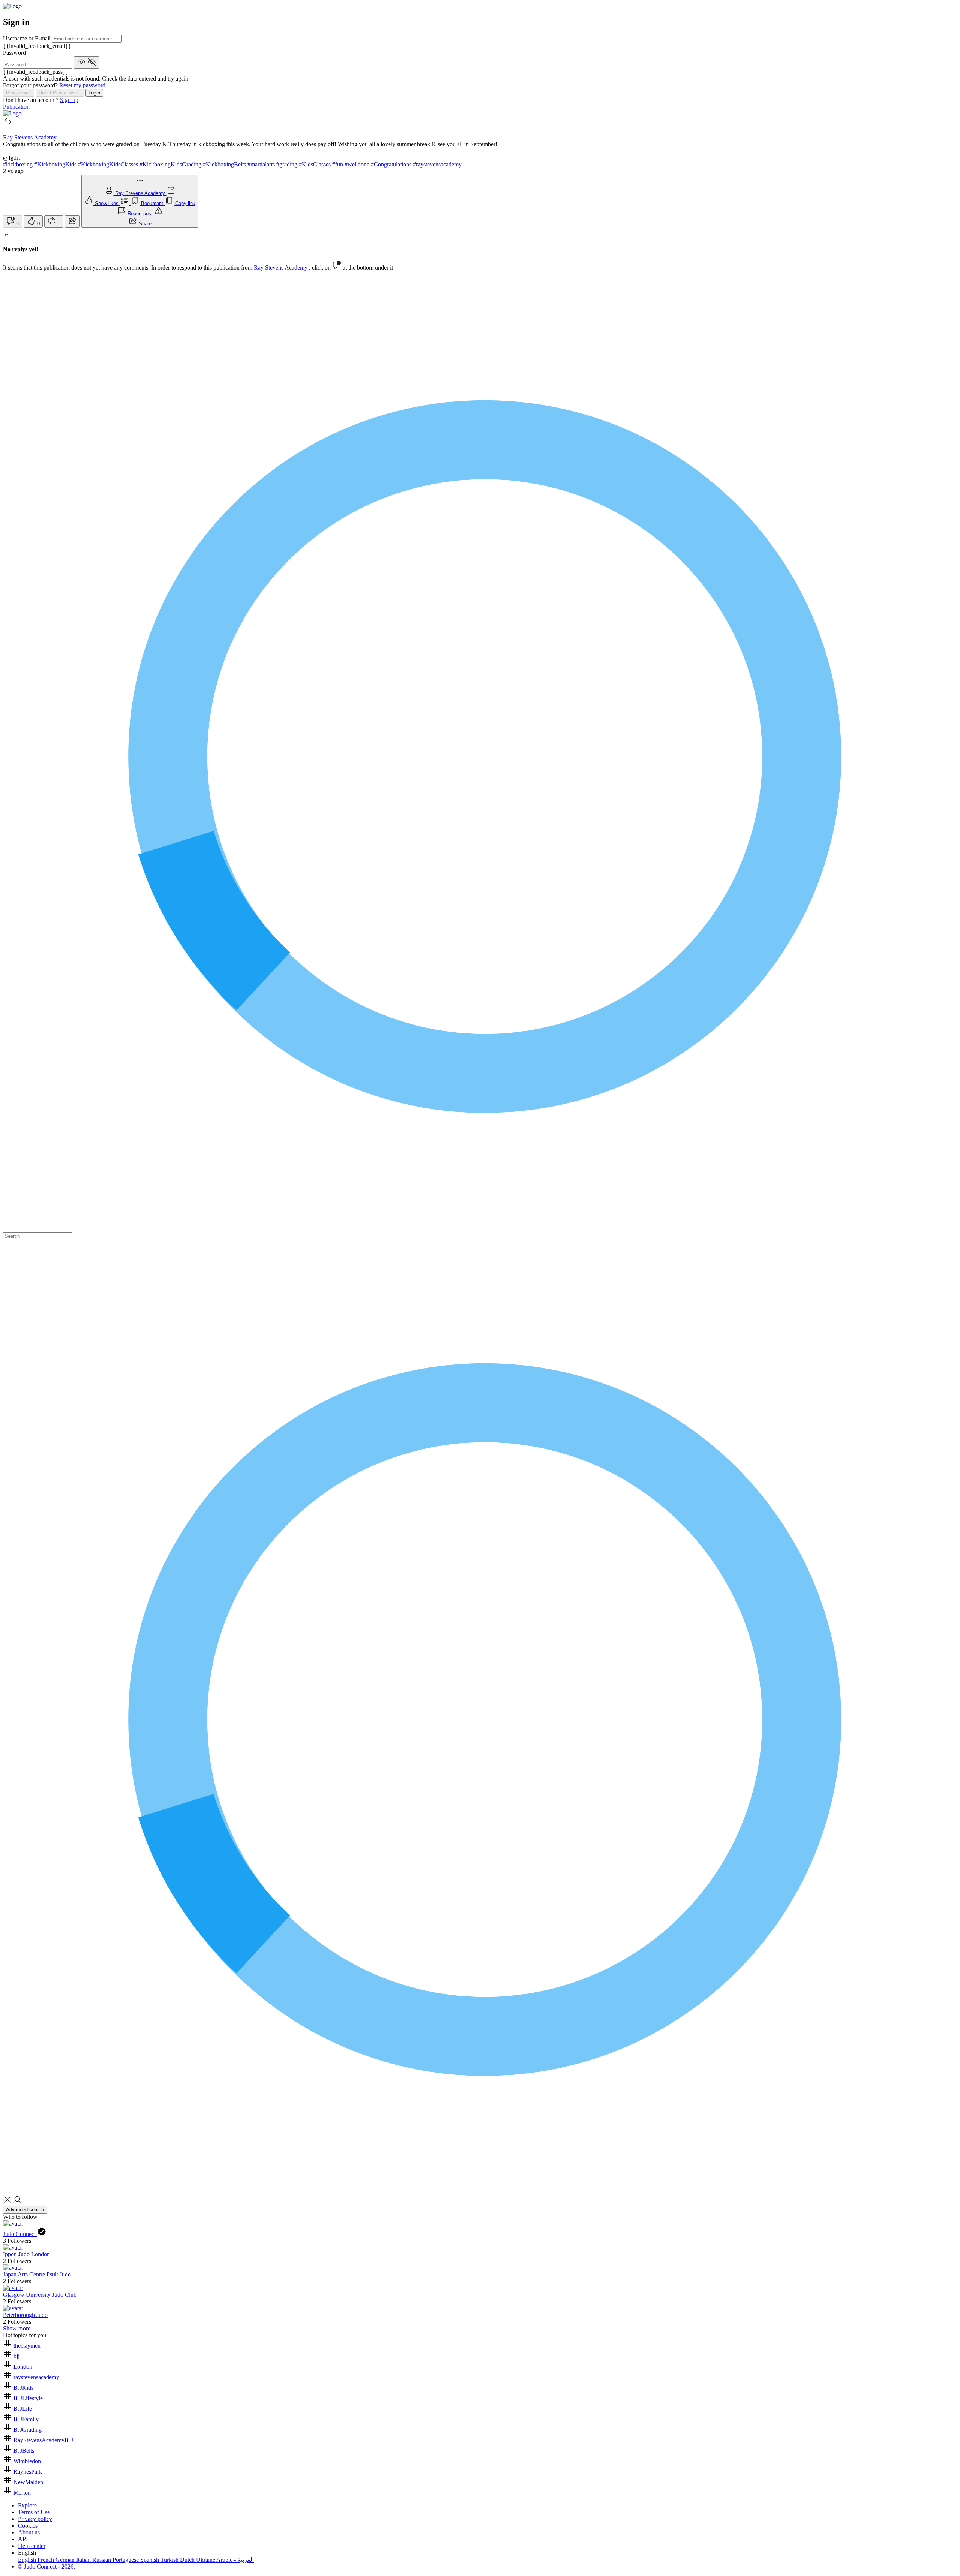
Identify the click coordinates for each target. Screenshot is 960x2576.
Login (94, 93)
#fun (338, 164)
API (23, 2539)
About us (29, 2532)
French (46, 2560)
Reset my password (82, 85)
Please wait (19, 93)
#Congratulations (391, 164)
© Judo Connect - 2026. (46, 2566)
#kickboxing (18, 164)
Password (14, 53)
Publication (16, 107)
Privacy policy (35, 2519)
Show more (17, 2328)
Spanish (150, 2560)
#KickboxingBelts (224, 164)
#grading (287, 164)
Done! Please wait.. (60, 93)
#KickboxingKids (55, 164)
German (66, 2560)
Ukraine (206, 2560)
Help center (32, 2546)
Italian (84, 2560)
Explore (27, 2505)
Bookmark (153, 203)
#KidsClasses (315, 164)
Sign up (69, 100)
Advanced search (25, 2210)
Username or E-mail (28, 38)
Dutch (188, 2560)
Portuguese (126, 2560)
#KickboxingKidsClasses (108, 164)
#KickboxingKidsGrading (170, 164)
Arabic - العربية (235, 2560)
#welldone (357, 164)
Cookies (28, 2526)
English (28, 2560)
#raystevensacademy (437, 164)
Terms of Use (34, 2512)
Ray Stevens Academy (281, 267)
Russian (102, 2560)
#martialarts (261, 164)
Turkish (170, 2560)
